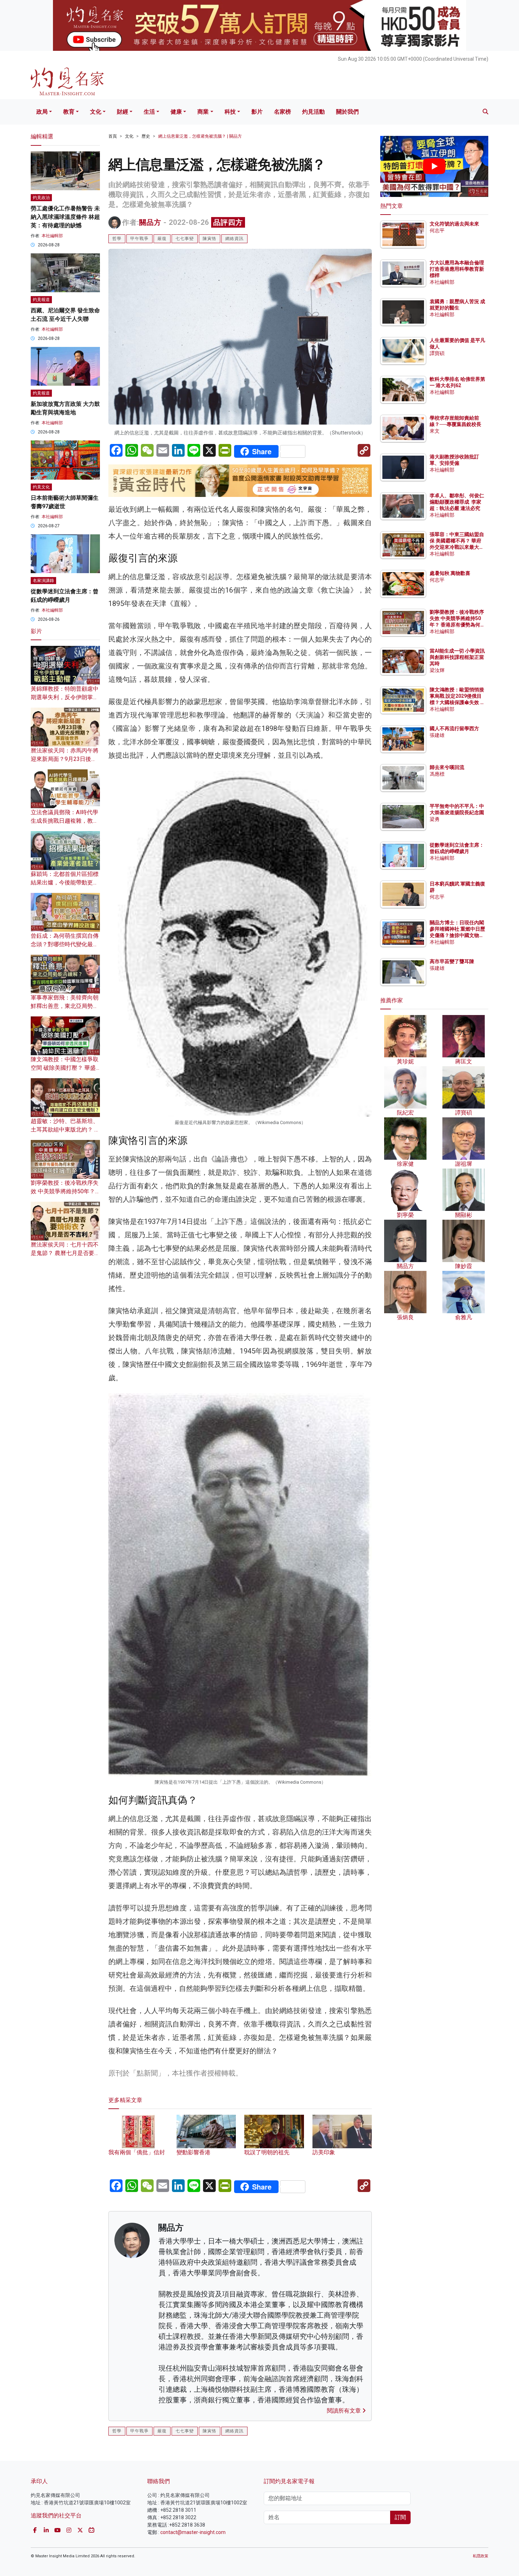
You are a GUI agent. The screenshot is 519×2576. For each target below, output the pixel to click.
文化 (96, 112)
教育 (69, 112)
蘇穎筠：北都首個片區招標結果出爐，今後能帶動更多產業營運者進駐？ (65, 882)
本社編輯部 (52, 236)
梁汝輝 (437, 670)
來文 (435, 431)
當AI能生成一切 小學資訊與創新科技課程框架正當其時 (457, 657)
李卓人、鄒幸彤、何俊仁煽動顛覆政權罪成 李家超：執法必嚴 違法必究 (457, 502)
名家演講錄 (43, 581)
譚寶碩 (437, 353)
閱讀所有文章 (345, 2411)
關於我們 (347, 112)
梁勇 (435, 819)
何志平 (437, 230)
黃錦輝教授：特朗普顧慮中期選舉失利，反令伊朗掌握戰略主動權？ (65, 697)
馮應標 (437, 774)
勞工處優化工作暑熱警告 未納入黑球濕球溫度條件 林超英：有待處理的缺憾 (65, 217)
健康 (176, 112)
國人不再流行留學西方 (454, 728)
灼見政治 (41, 198)
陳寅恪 (210, 239)
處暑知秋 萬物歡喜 (450, 573)
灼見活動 (314, 112)
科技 (230, 112)
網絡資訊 (234, 239)
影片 (257, 112)
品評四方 (228, 222)
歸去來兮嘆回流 (447, 767)
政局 (42, 112)
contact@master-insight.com (193, 2532)
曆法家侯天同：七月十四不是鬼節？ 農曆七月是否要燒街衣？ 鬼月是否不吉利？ (65, 1253)
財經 (123, 112)
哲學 (117, 239)
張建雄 (437, 735)
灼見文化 (41, 487)
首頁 (113, 136)
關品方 (150, 222)
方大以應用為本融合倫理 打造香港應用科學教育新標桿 (457, 269)
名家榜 (282, 112)
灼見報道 (41, 300)
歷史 (146, 136)
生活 (149, 112)
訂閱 (400, 2517)
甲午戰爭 (139, 239)
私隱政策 (481, 2556)
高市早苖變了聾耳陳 (452, 961)
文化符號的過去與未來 (454, 224)
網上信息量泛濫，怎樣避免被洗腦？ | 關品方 (200, 136)
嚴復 (162, 239)
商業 (203, 112)
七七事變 (185, 239)
